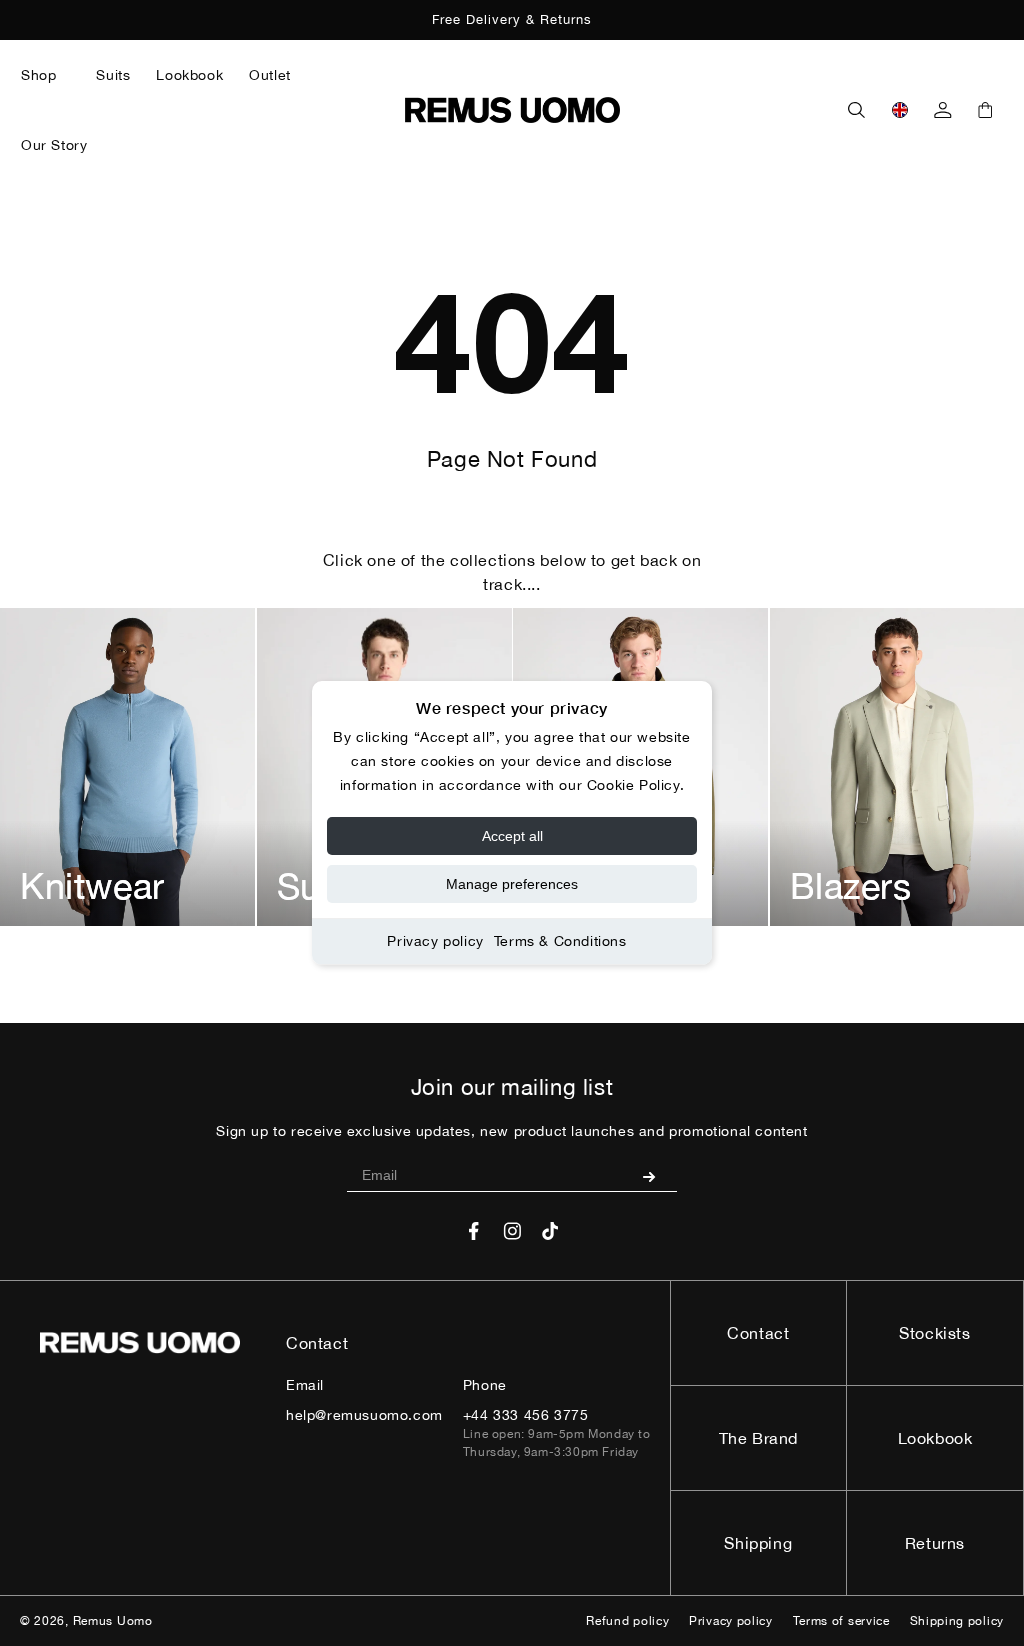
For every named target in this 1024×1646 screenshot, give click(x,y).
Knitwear (92, 886)
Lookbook (935, 1438)
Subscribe (656, 1176)
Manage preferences (512, 884)
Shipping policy (957, 1621)
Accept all (512, 836)
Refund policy (627, 1621)
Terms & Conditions (560, 941)
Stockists (934, 1333)
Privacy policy (435, 941)
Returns (935, 1543)
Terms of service (841, 1621)
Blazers (851, 886)
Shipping (758, 1543)
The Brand (758, 1438)
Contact (758, 1333)
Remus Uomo (113, 1621)
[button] (45, 75)
